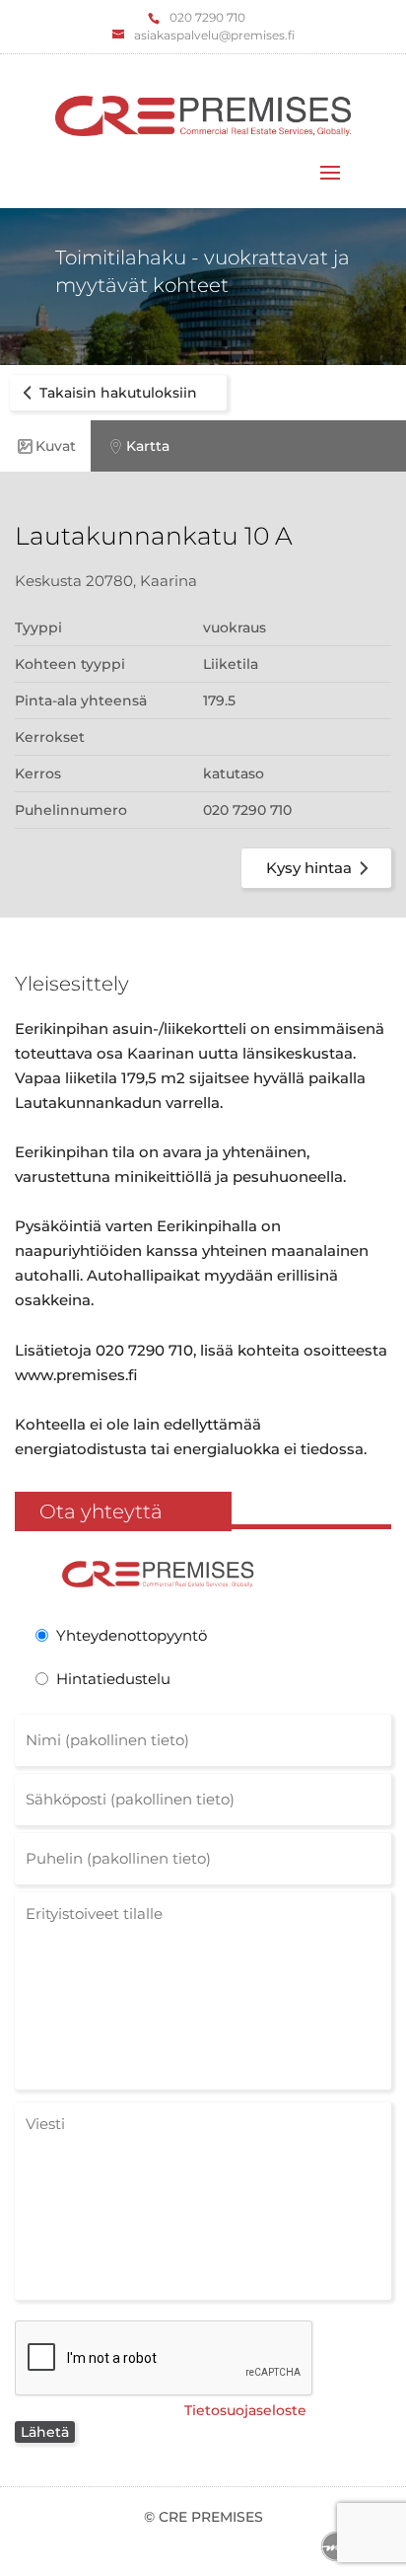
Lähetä (45, 2432)
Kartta (148, 446)
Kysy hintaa (309, 868)
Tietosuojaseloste (245, 2410)
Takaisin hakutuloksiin (118, 393)
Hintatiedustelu (113, 1679)
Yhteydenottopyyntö (132, 1635)
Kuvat (56, 446)
